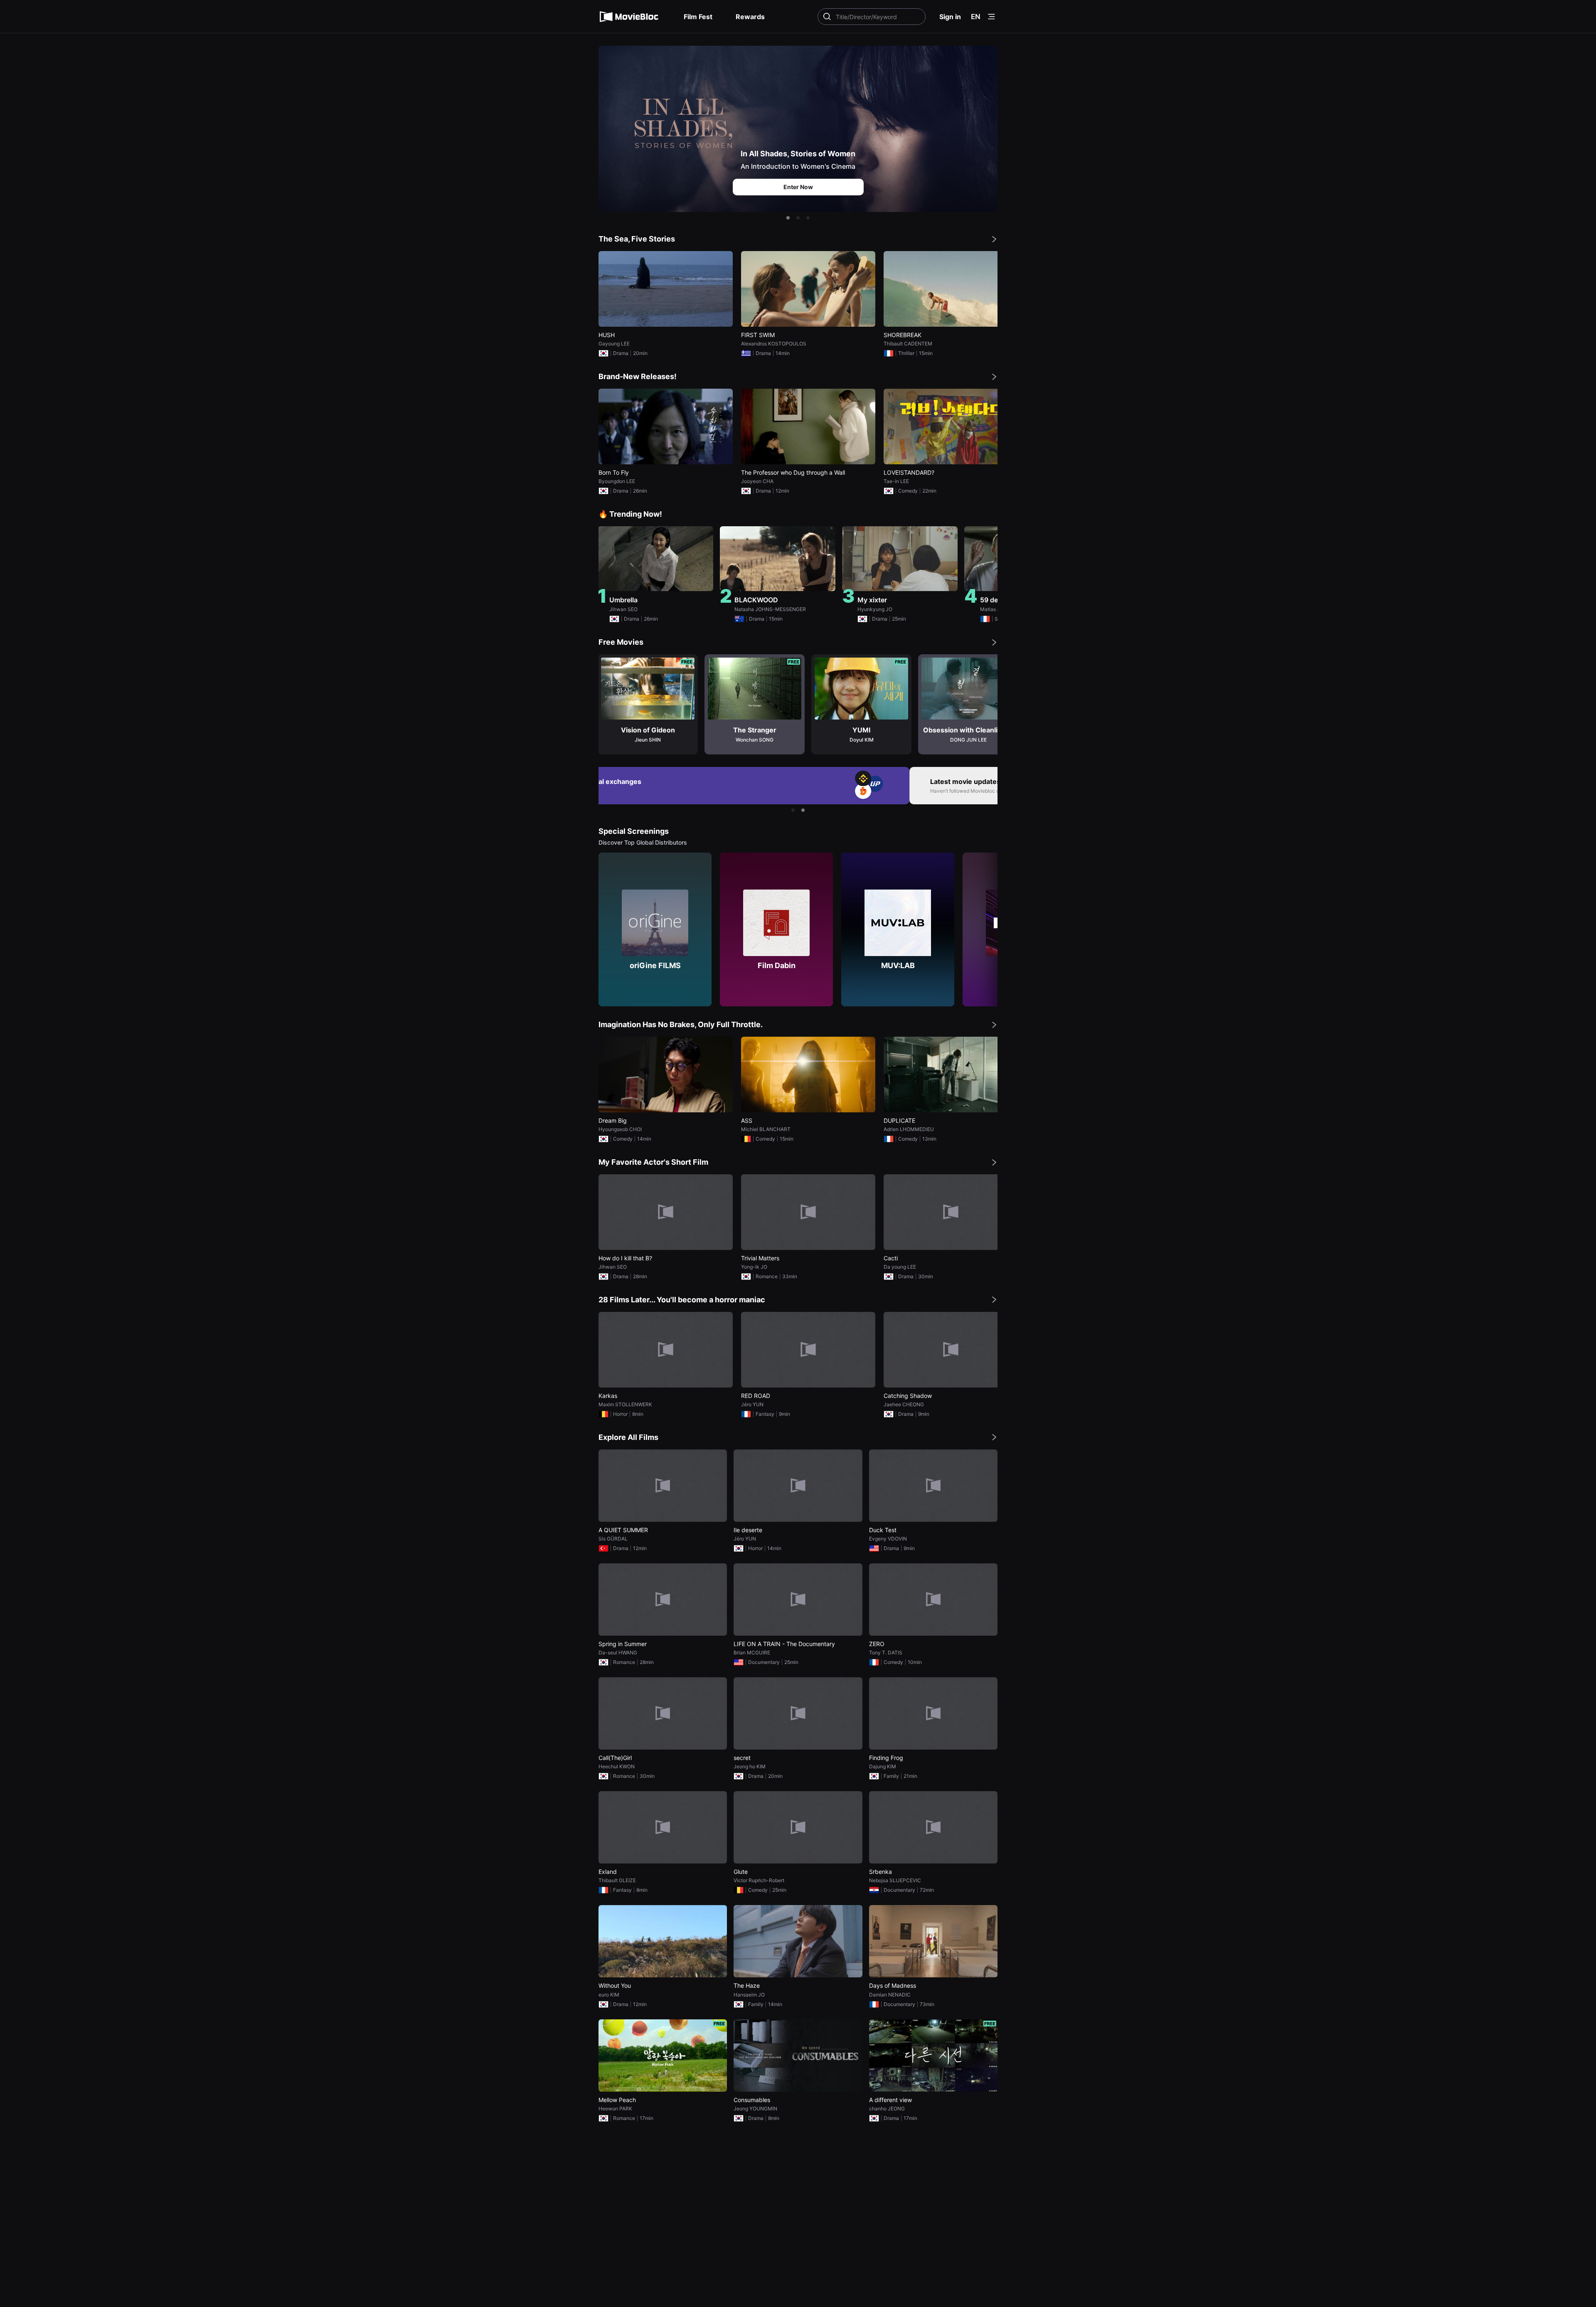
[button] (788, 218)
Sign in (950, 17)
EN (976, 17)
